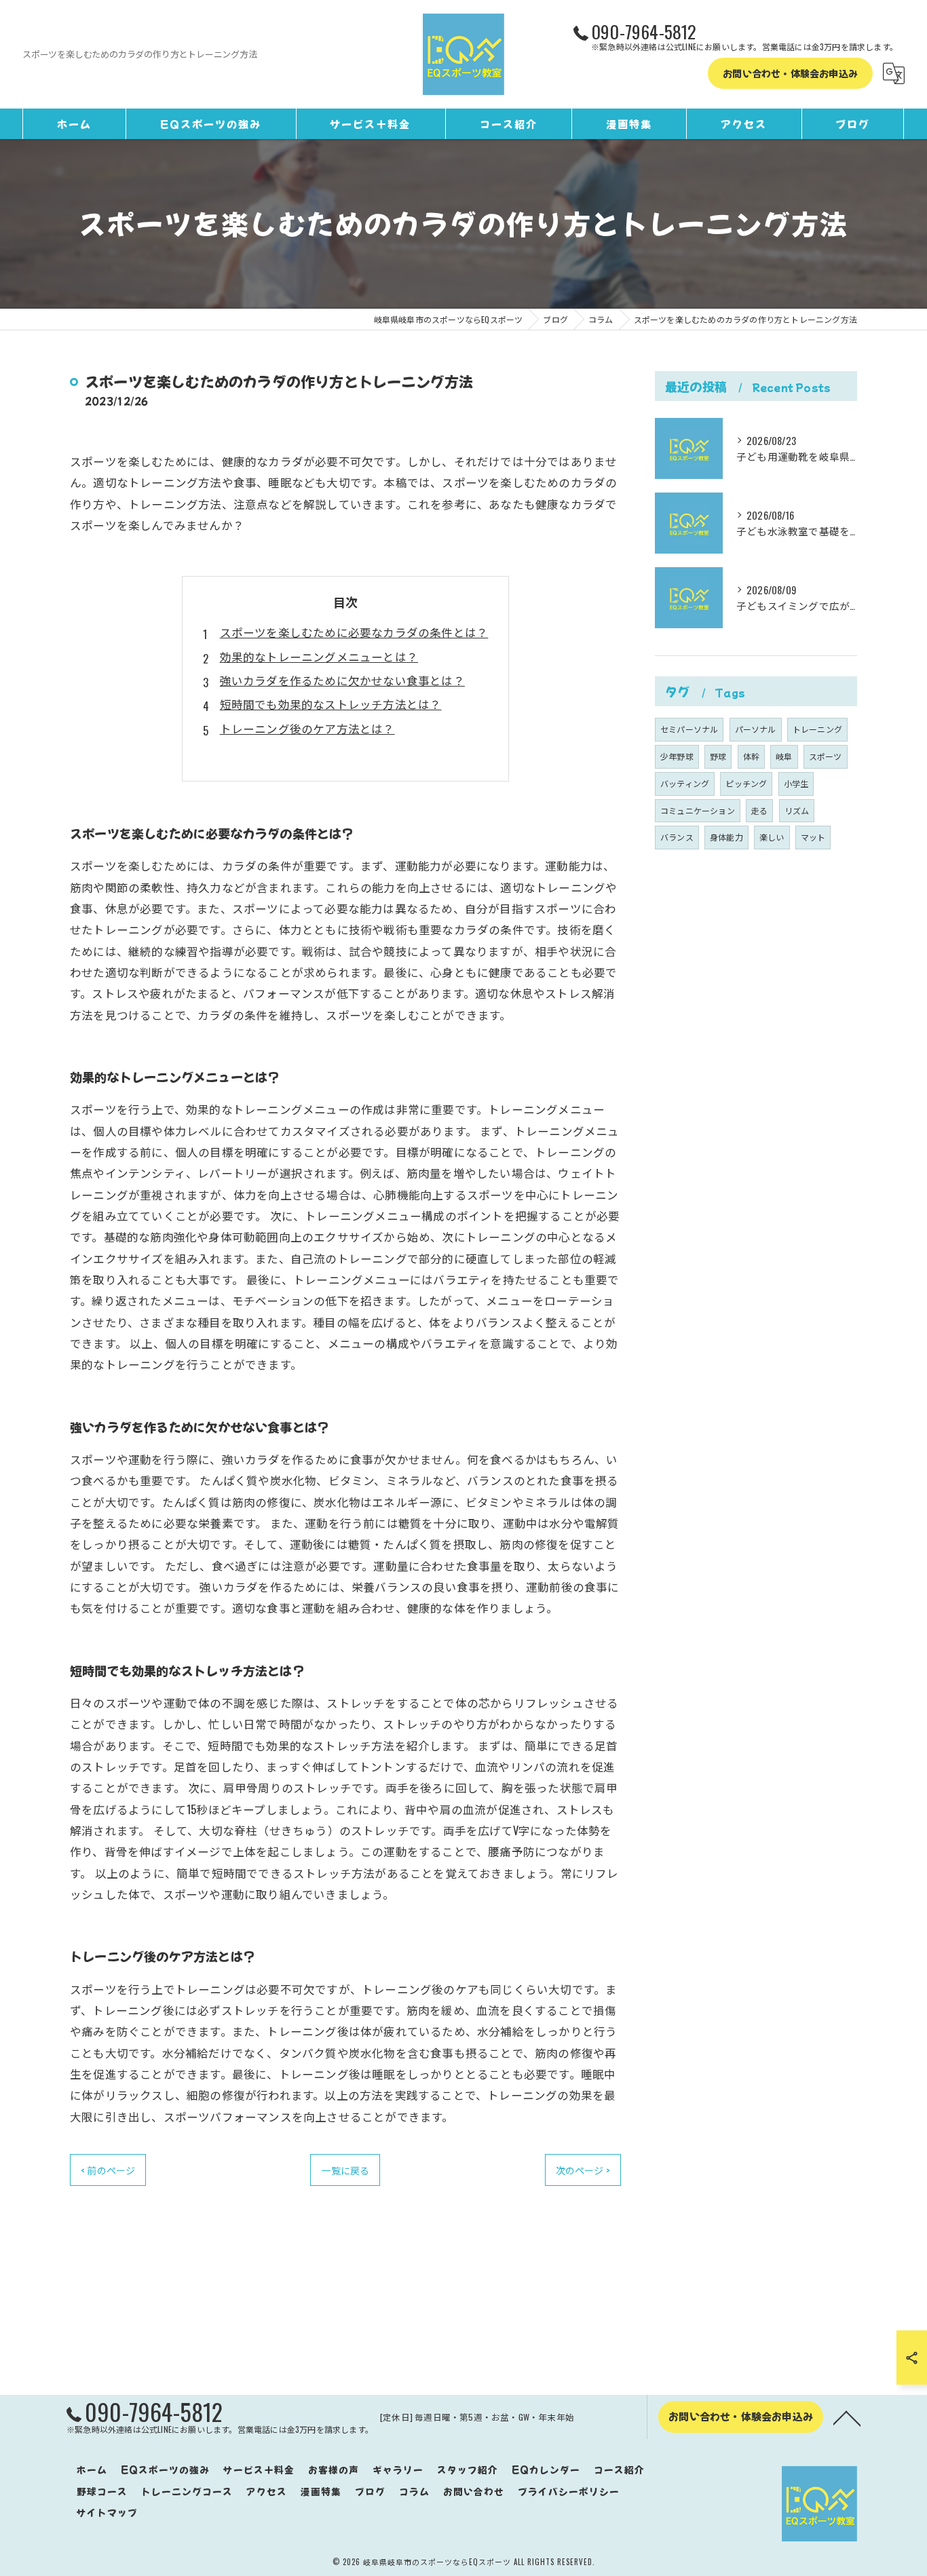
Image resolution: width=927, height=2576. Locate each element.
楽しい (772, 837)
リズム (797, 810)
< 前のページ (108, 2170)
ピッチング (746, 783)
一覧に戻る (345, 2170)
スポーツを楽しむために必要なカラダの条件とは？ (354, 632)
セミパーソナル (689, 729)
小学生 (796, 783)
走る (759, 810)
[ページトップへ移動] (847, 2417)
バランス (677, 837)
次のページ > (583, 2170)
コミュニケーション (698, 810)
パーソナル (756, 729)
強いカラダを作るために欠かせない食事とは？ (342, 680)
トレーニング (817, 729)
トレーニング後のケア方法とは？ (307, 728)
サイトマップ (107, 2512)
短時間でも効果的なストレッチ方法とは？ (331, 704)
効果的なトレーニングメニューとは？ (319, 656)
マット (813, 837)
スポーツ (826, 756)
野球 (718, 756)
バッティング (685, 783)
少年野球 (677, 756)
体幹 (751, 756)
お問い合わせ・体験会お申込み (790, 73)
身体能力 (726, 837)
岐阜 (784, 756)
